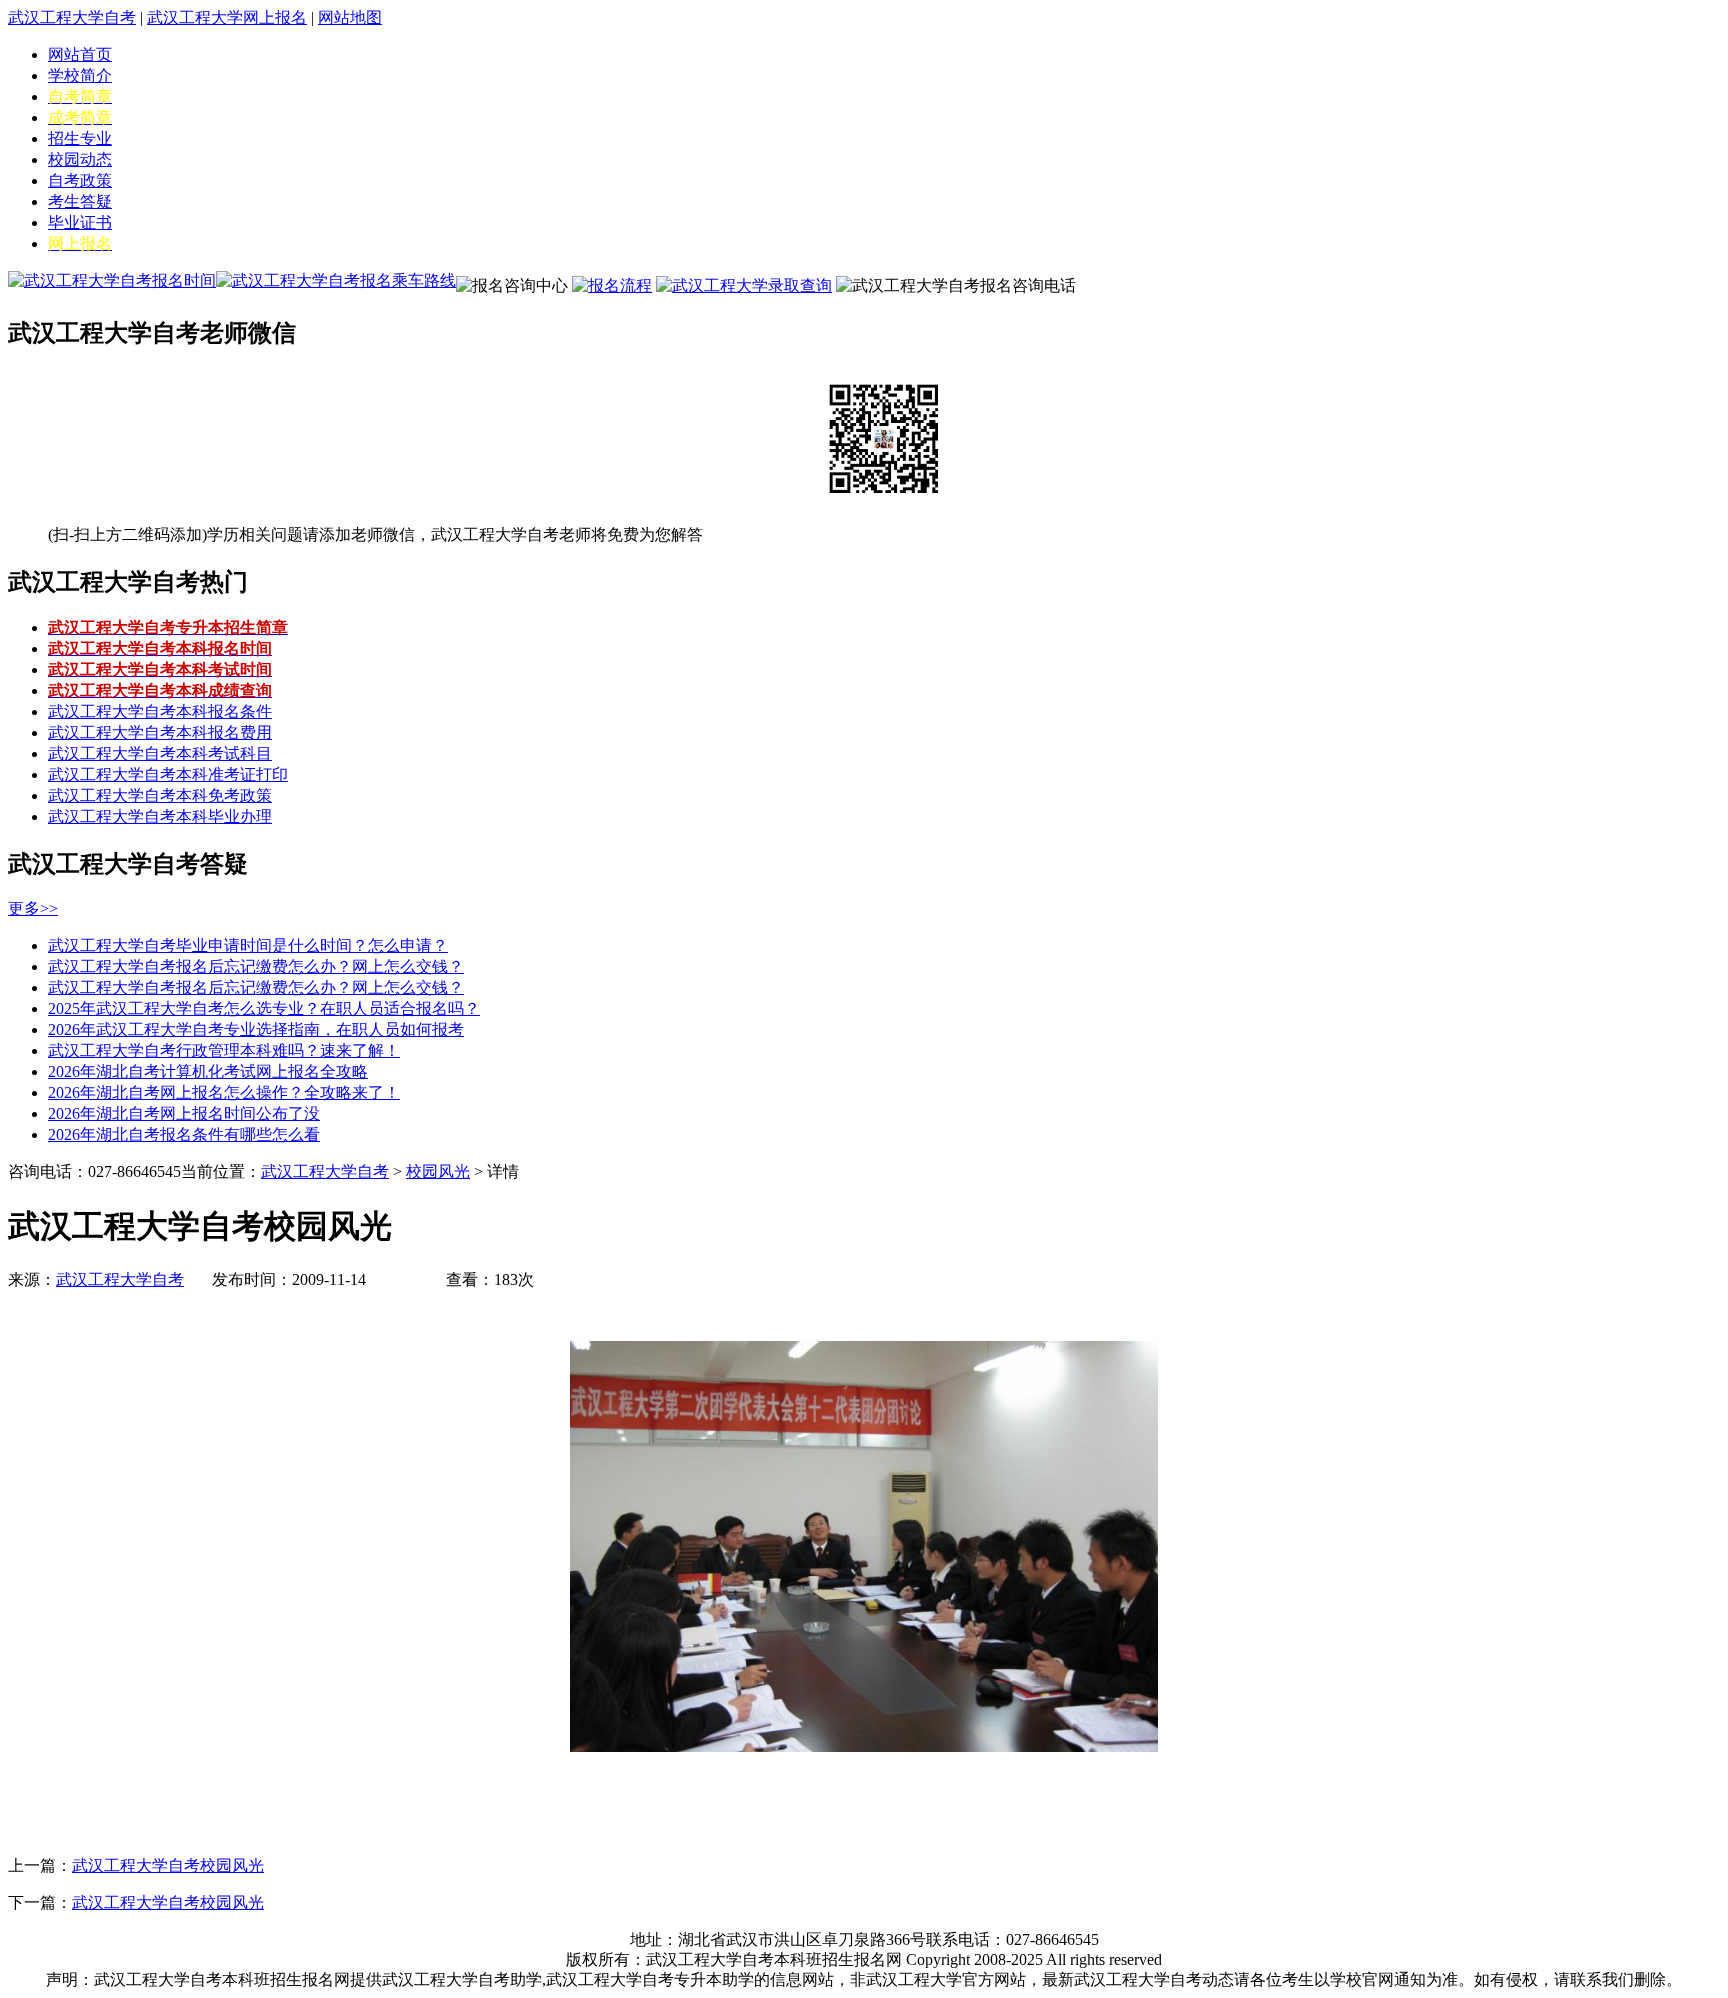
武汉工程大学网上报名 (227, 17)
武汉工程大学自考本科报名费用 (160, 732)
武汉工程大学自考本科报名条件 (160, 711)
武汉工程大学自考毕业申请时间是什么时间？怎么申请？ (248, 945)
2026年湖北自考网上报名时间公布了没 (184, 1113)
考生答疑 (80, 201)
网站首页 (80, 54)
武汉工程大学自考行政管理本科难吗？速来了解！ (224, 1050)
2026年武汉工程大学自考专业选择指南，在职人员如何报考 (256, 1029)
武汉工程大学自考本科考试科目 (160, 753)
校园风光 (438, 1171)
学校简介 (80, 75)
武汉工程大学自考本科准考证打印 (168, 774)
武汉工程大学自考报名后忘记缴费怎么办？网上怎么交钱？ (256, 966)
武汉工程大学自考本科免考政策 (160, 795)
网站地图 (350, 17)
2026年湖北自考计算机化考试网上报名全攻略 (208, 1071)
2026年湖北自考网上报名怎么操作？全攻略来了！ (224, 1092)
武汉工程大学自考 (72, 17)
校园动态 (80, 159)
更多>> (33, 908)
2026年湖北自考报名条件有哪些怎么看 (184, 1134)
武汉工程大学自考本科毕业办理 (160, 816)
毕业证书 (80, 222)
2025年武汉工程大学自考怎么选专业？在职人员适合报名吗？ (264, 1008)
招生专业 (80, 138)
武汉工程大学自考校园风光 (168, 1865)
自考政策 (80, 180)
